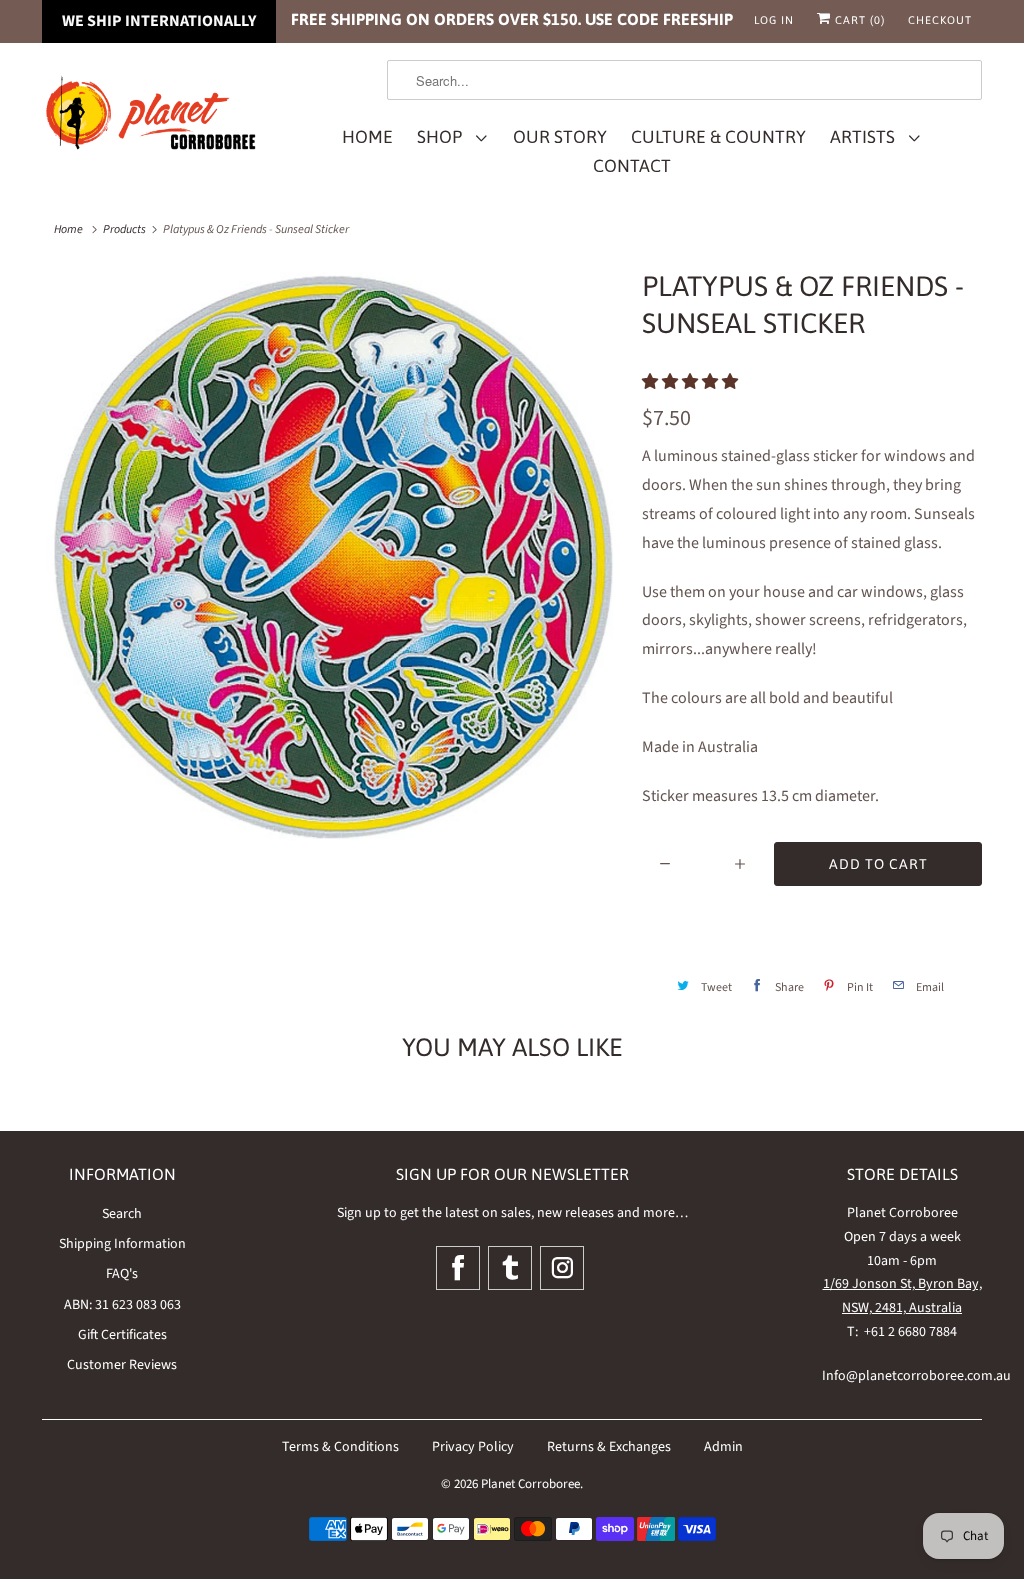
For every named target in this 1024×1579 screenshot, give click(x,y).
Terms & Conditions (340, 1447)
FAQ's (122, 1274)
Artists (866, 137)
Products (124, 229)
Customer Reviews (122, 1365)
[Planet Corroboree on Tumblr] (510, 1268)
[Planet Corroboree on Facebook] (458, 1268)
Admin (723, 1447)
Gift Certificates (122, 1335)
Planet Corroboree (530, 1484)
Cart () (858, 20)
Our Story (560, 137)
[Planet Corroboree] (152, 116)
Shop (443, 137)
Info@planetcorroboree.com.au (916, 1376)
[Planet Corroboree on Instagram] (562, 1268)
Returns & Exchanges (609, 1447)
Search (122, 1214)
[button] (691, 382)
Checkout (940, 20)
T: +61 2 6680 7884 (902, 1332)
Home (367, 137)
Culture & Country (718, 137)
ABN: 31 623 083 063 (122, 1305)
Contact (632, 166)
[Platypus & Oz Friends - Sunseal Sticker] (332, 558)
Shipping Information (122, 1244)
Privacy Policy (473, 1447)
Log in (774, 20)
